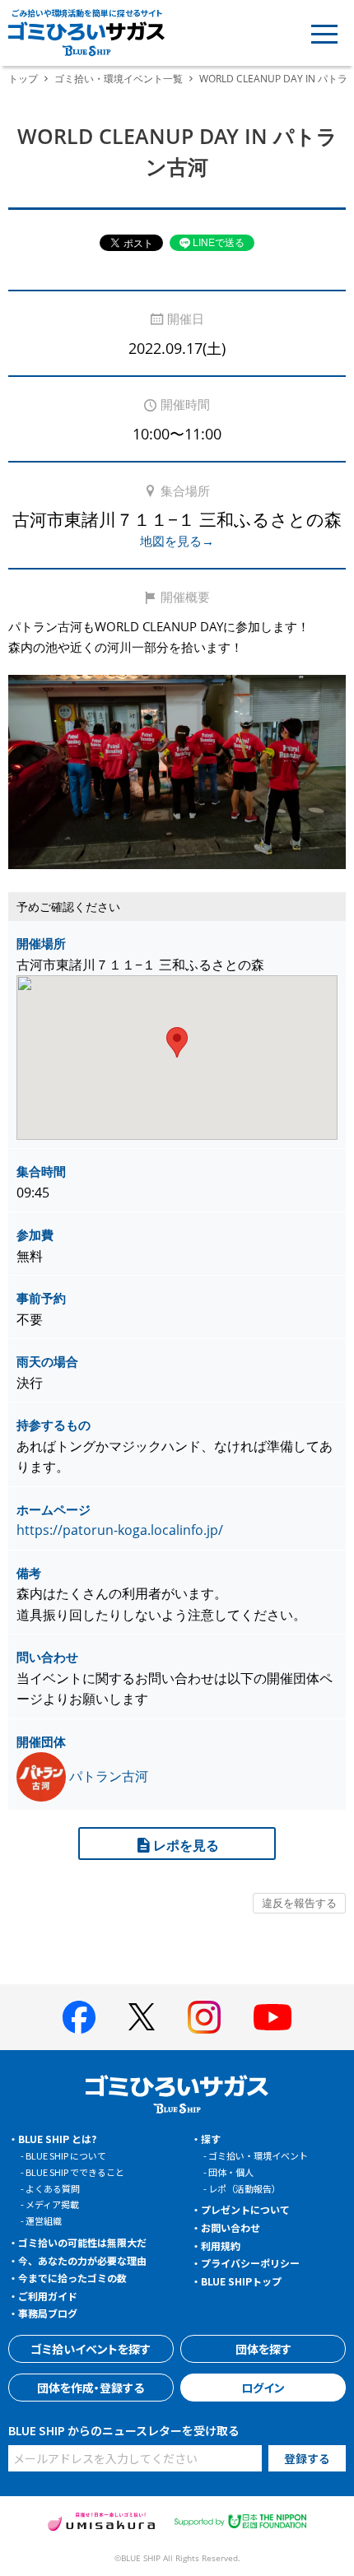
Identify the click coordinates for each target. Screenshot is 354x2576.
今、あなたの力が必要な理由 (82, 2260)
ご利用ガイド (48, 2296)
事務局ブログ (48, 2313)
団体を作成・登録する (91, 2388)
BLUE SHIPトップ (241, 2281)
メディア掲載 (52, 2204)
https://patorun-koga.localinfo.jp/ (120, 1530)
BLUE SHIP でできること (75, 2172)
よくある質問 (53, 2188)
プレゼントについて (245, 2209)
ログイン (263, 2388)
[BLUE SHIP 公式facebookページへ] (79, 2017)
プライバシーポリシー (250, 2263)
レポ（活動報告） (245, 2188)
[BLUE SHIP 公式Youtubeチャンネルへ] (272, 2017)
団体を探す (263, 2349)
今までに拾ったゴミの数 (72, 2278)
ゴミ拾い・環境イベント (258, 2155)
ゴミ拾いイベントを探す (91, 2349)
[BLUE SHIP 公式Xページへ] (142, 2017)
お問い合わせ (231, 2227)
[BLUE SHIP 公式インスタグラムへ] (204, 2017)
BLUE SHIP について (66, 2155)
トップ (23, 79)
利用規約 (221, 2246)
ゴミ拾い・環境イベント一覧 (119, 79)
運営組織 (44, 2220)
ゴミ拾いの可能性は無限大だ (82, 2242)
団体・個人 (231, 2172)
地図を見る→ (177, 541)
